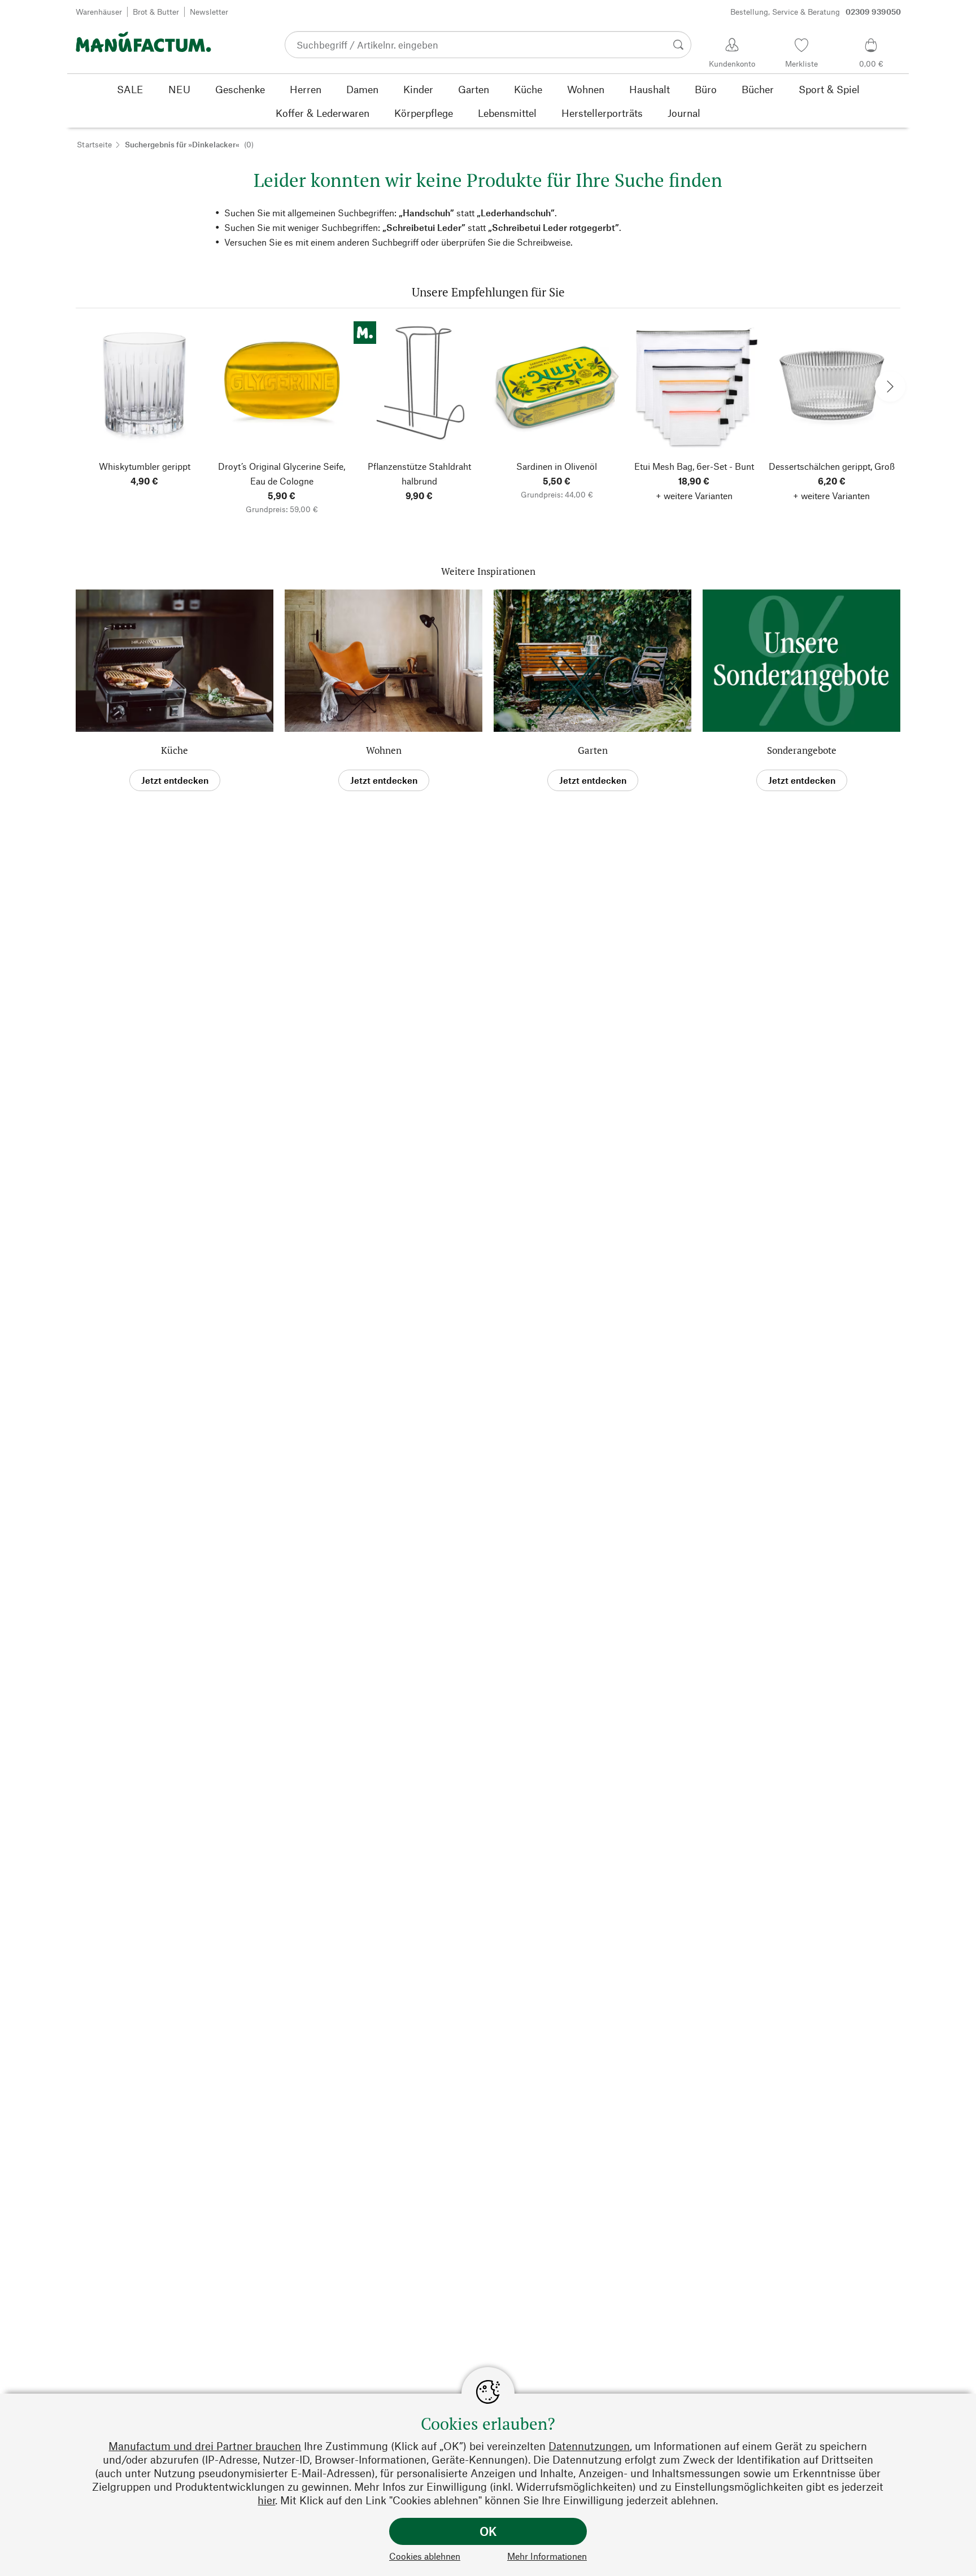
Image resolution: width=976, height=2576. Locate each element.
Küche (175, 750)
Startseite (94, 144)
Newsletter (209, 12)
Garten (593, 750)
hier (266, 2500)
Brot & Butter (156, 12)
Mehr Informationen (547, 2556)
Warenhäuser (99, 12)
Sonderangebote (802, 750)
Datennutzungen (589, 2446)
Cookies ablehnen (425, 2556)
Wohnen (384, 750)
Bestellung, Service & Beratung (816, 12)
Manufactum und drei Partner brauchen (205, 2446)
